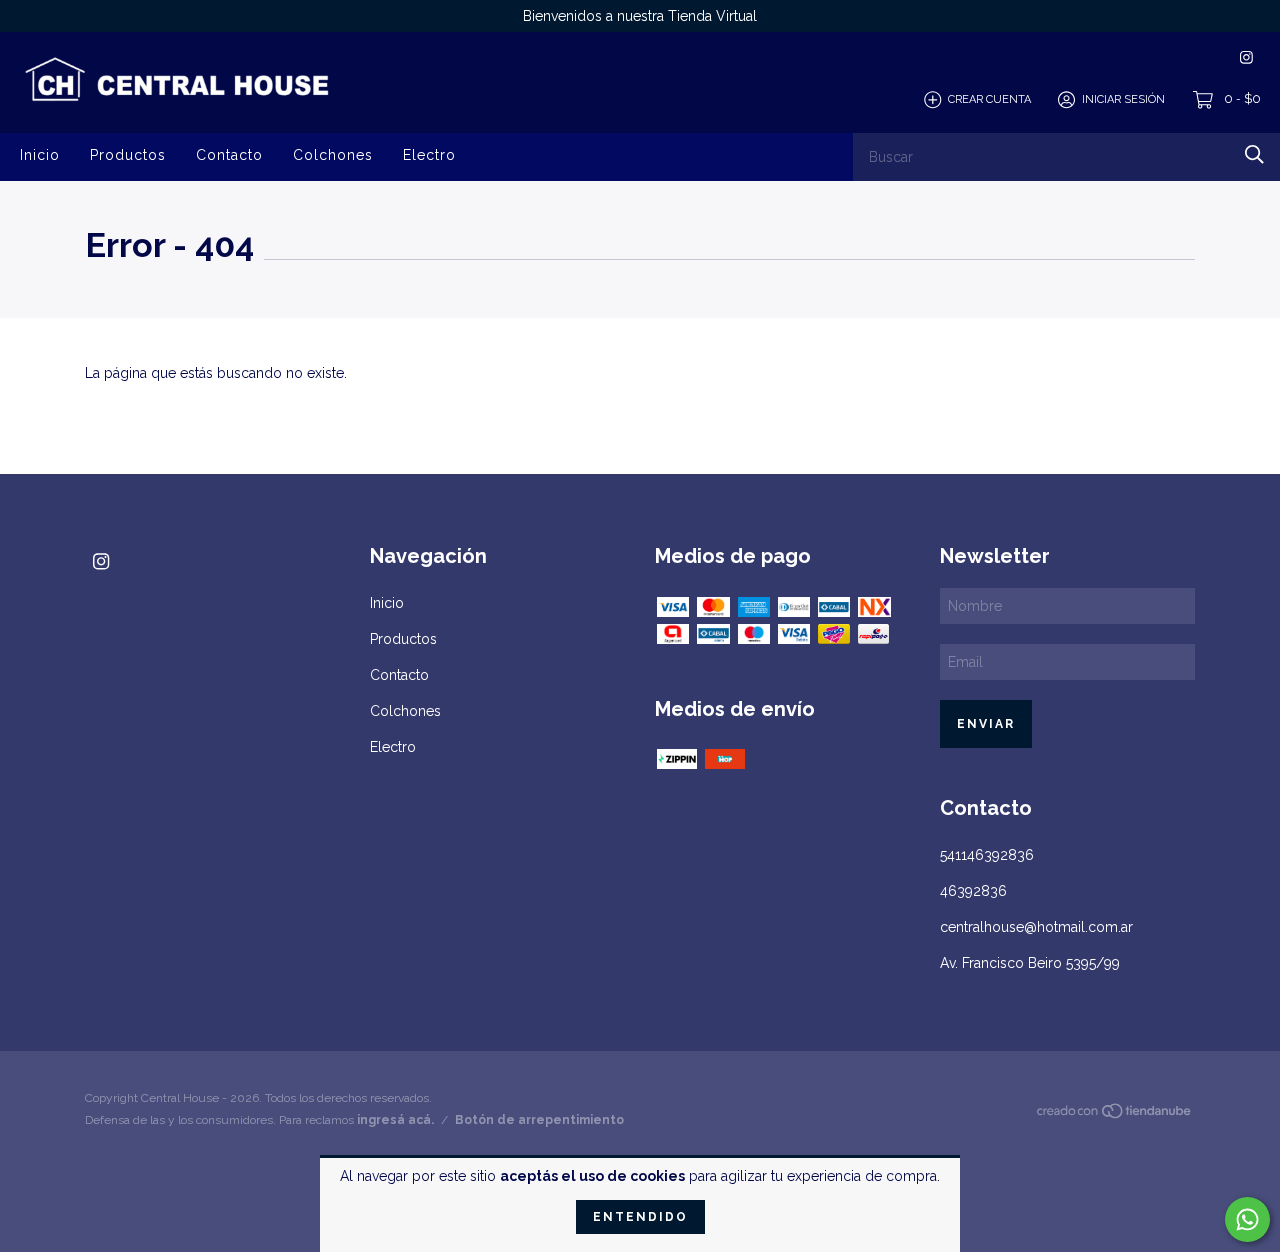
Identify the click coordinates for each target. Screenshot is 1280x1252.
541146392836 (987, 855)
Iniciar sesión (1123, 99)
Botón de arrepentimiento (539, 1120)
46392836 (973, 891)
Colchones (333, 154)
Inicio (40, 154)
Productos (128, 154)
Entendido (640, 1217)
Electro (429, 154)
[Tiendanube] (1115, 1115)
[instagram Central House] (1246, 57)
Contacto (229, 154)
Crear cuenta (989, 99)
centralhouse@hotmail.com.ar (1036, 927)
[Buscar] (1254, 154)
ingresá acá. (395, 1120)
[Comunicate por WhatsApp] (1247, 1219)
